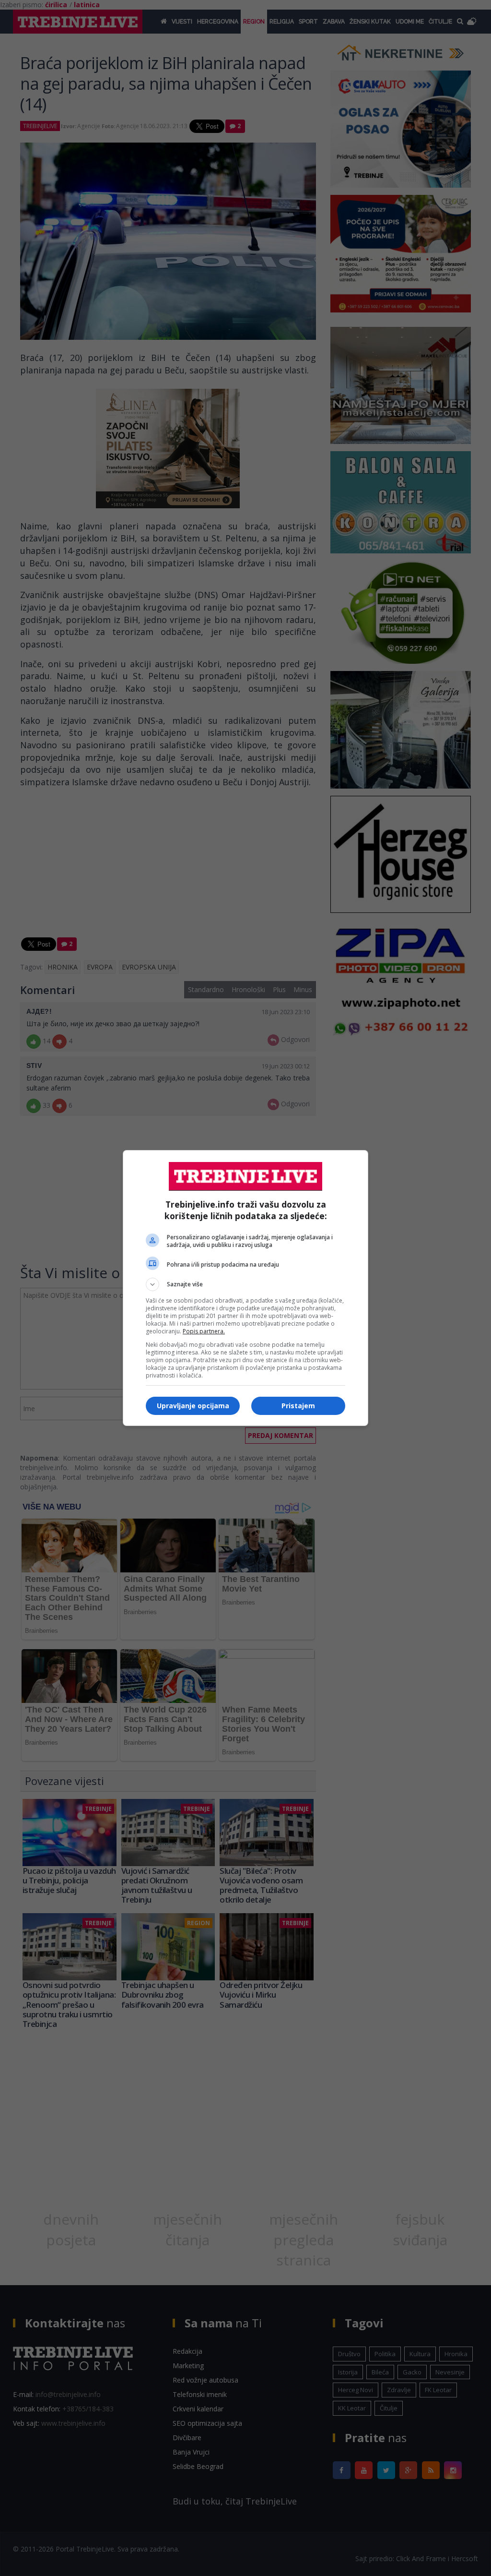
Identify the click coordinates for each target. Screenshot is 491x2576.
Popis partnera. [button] (204, 1331)
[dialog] (245, 1288)
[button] (245, 1284)
